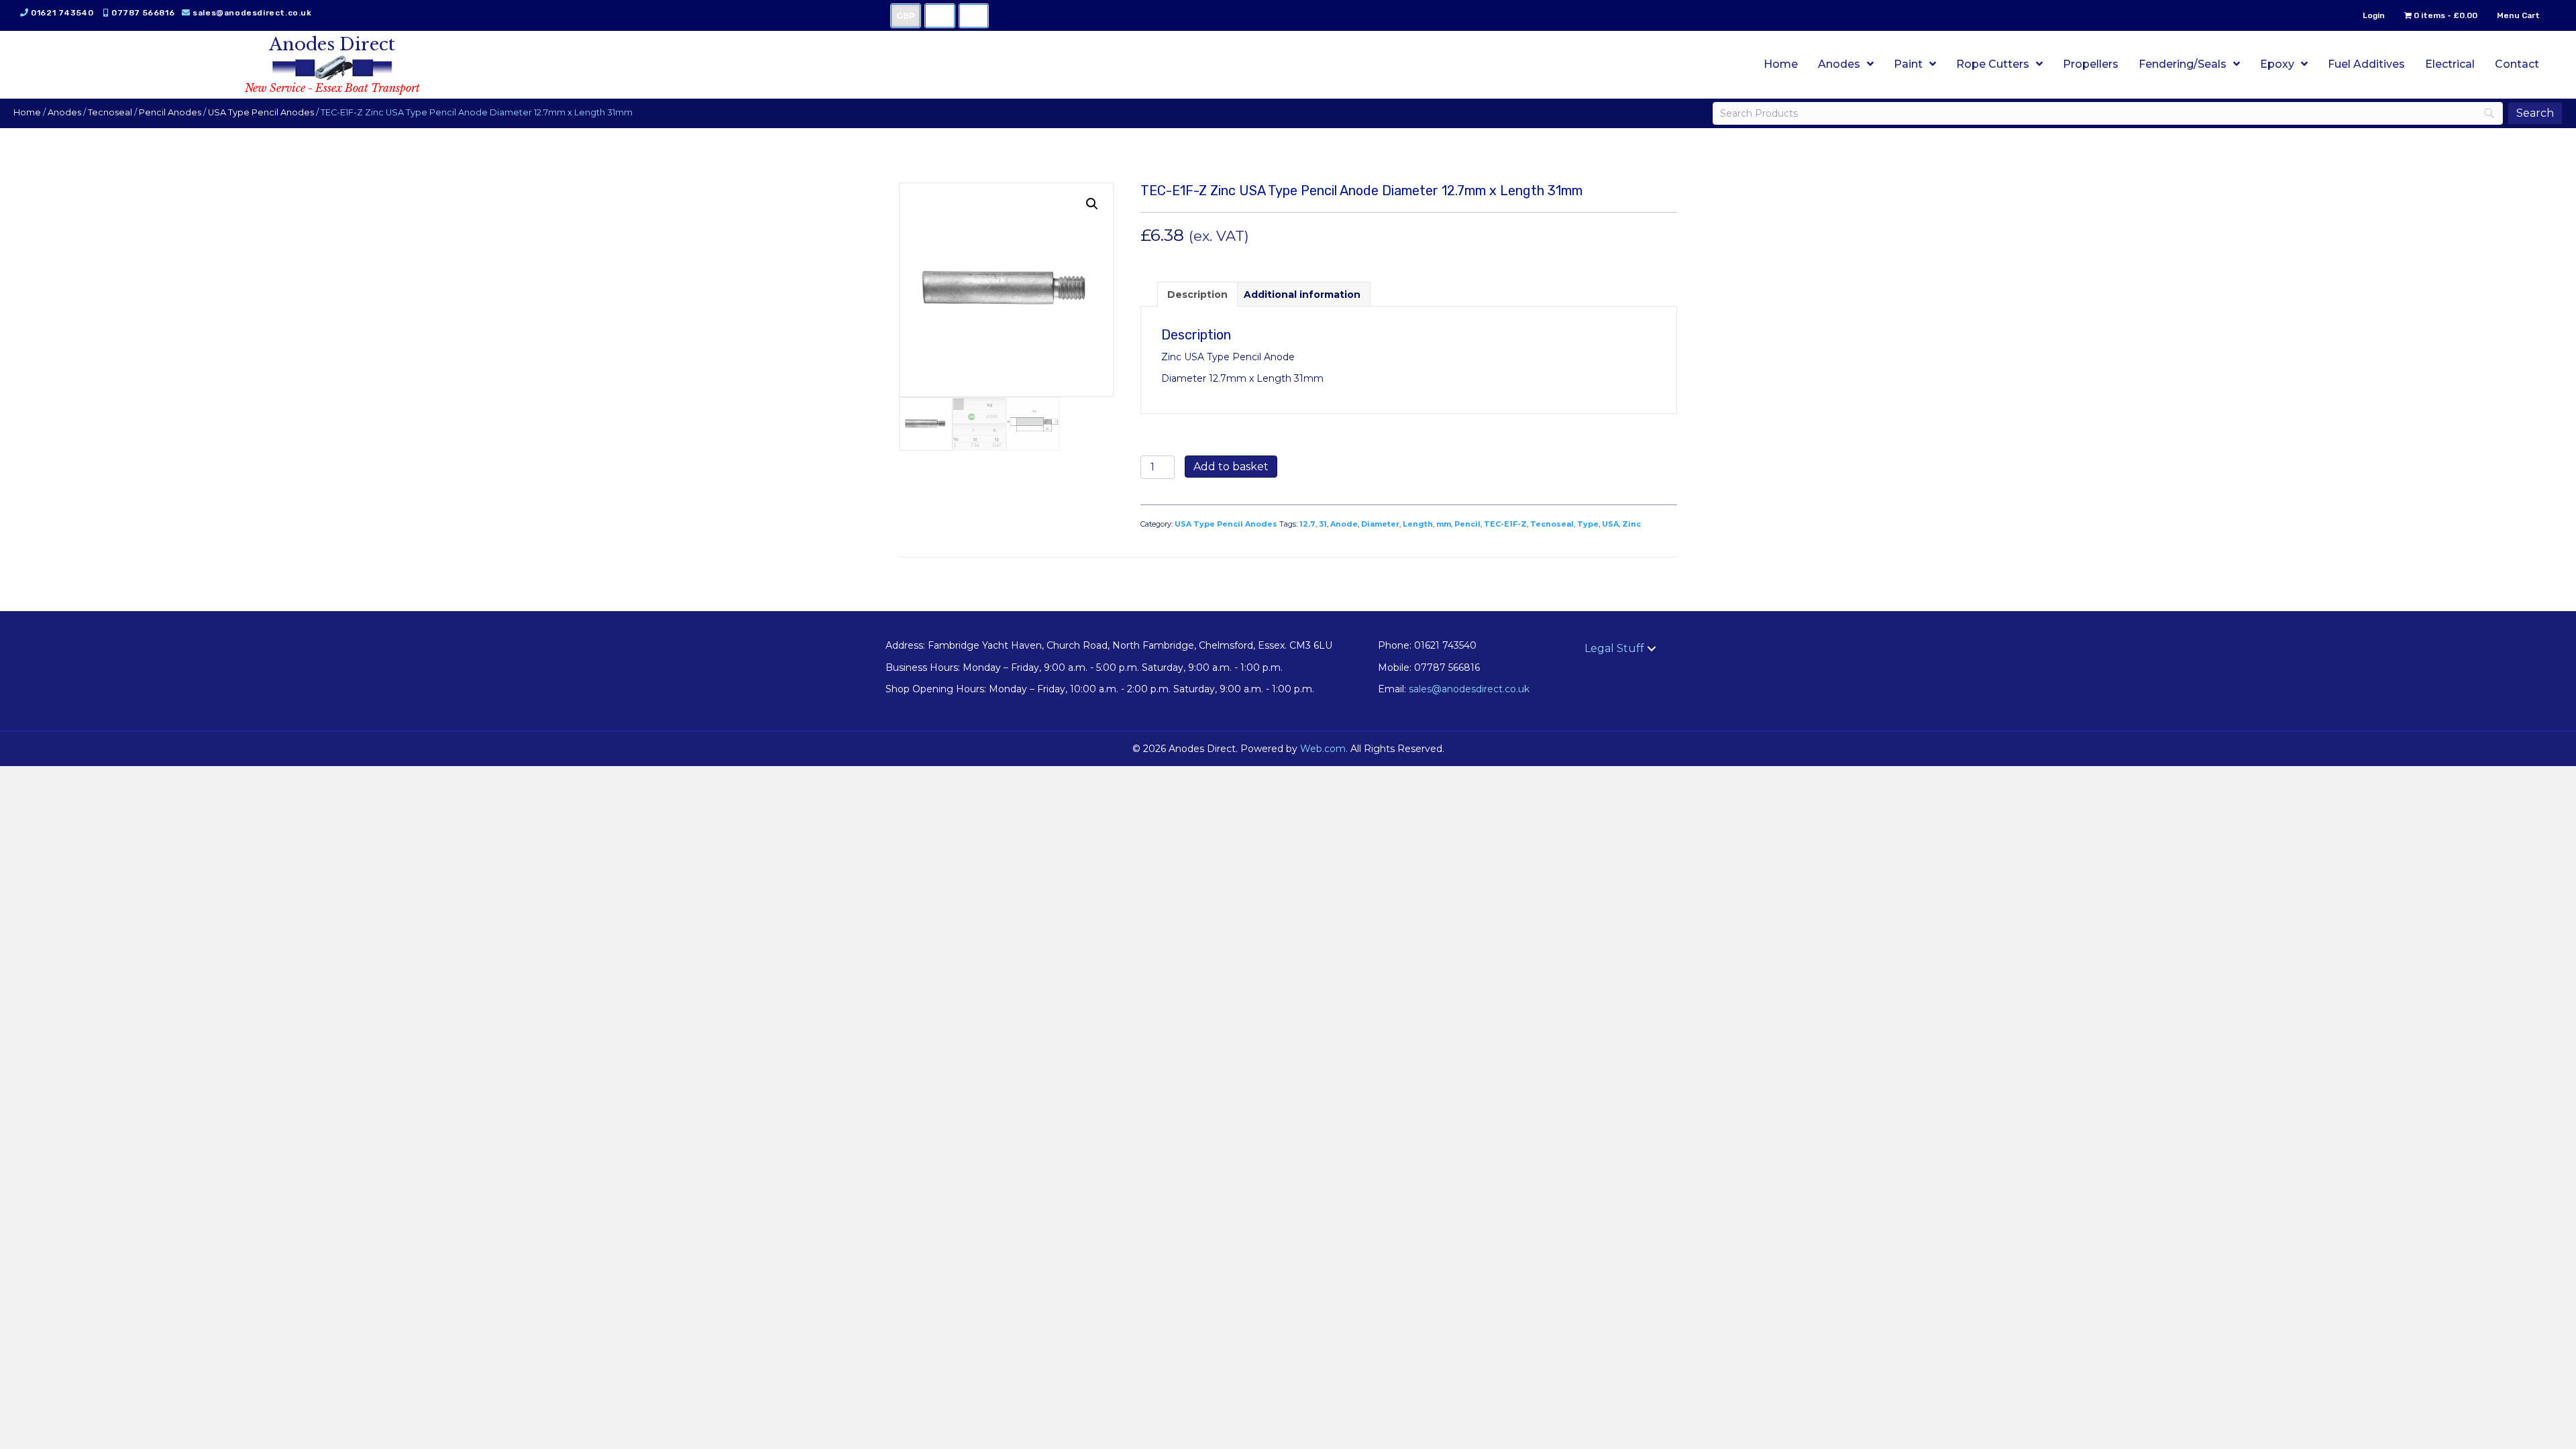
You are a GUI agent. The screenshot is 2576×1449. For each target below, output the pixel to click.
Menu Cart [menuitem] (2518, 15)
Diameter (1380, 524)
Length (1418, 524)
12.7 (1307, 524)
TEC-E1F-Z (1505, 524)
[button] (1092, 204)
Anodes (64, 112)
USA (1610, 524)
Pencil (1467, 524)
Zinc (1631, 524)
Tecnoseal (110, 112)
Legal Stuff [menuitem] (1614, 648)
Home (27, 112)
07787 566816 (143, 13)
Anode (1344, 524)
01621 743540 (62, 13)
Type (1588, 524)
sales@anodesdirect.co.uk (252, 13)
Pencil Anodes (170, 112)
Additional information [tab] (1302, 294)
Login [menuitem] (2374, 15)
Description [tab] (1197, 294)
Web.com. (1324, 749)
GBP (906, 16)
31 (1323, 524)
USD (940, 16)
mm (1444, 524)
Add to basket (1231, 467)
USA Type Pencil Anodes (261, 112)
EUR (974, 16)
